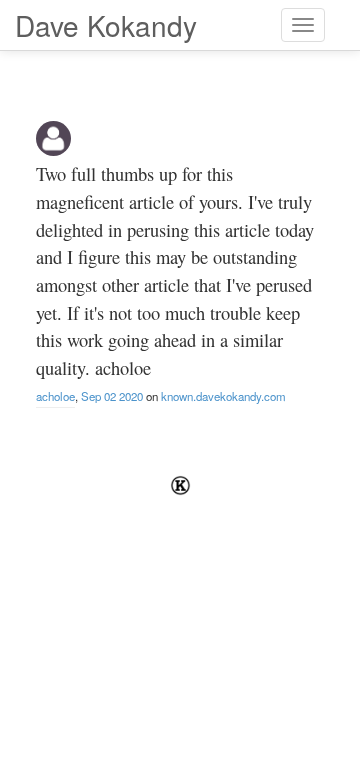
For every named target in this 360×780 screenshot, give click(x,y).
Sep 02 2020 (112, 396)
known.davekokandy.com (223, 396)
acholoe (55, 396)
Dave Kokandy (106, 25)
